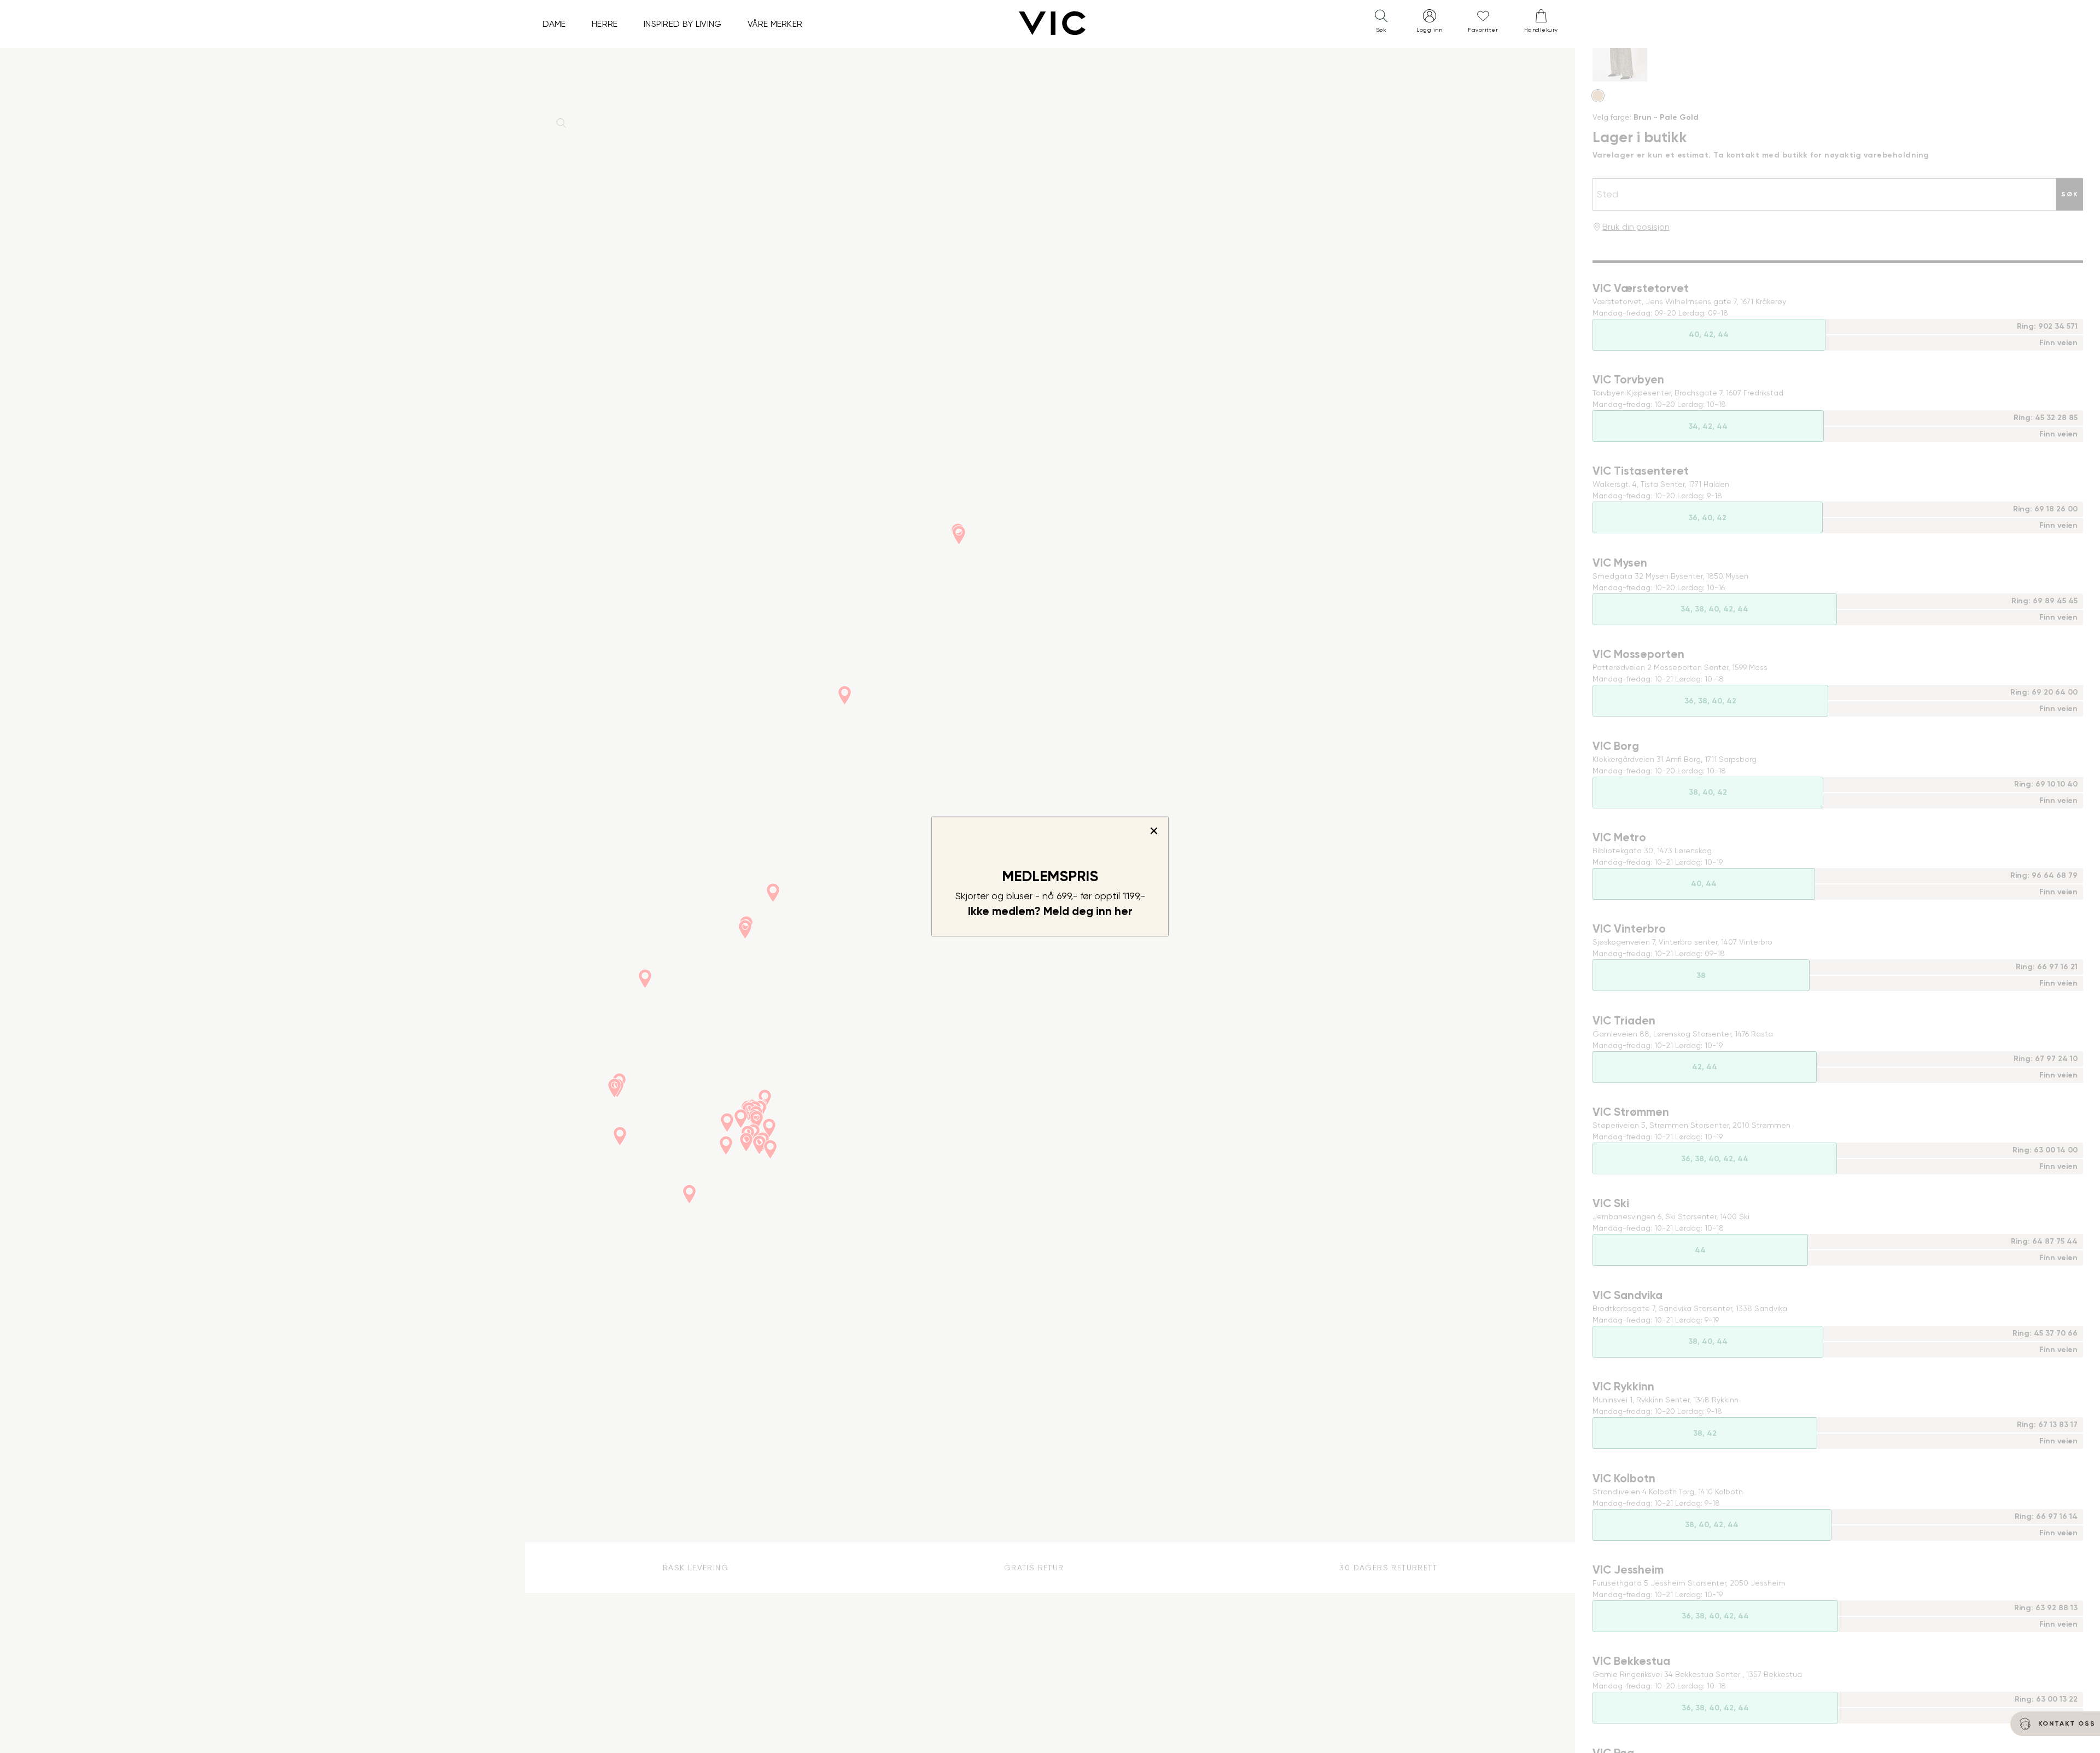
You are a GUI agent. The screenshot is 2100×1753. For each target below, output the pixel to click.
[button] (1381, 24)
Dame (554, 24)
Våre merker (775, 24)
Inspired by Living (683, 24)
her (1124, 911)
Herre (605, 24)
